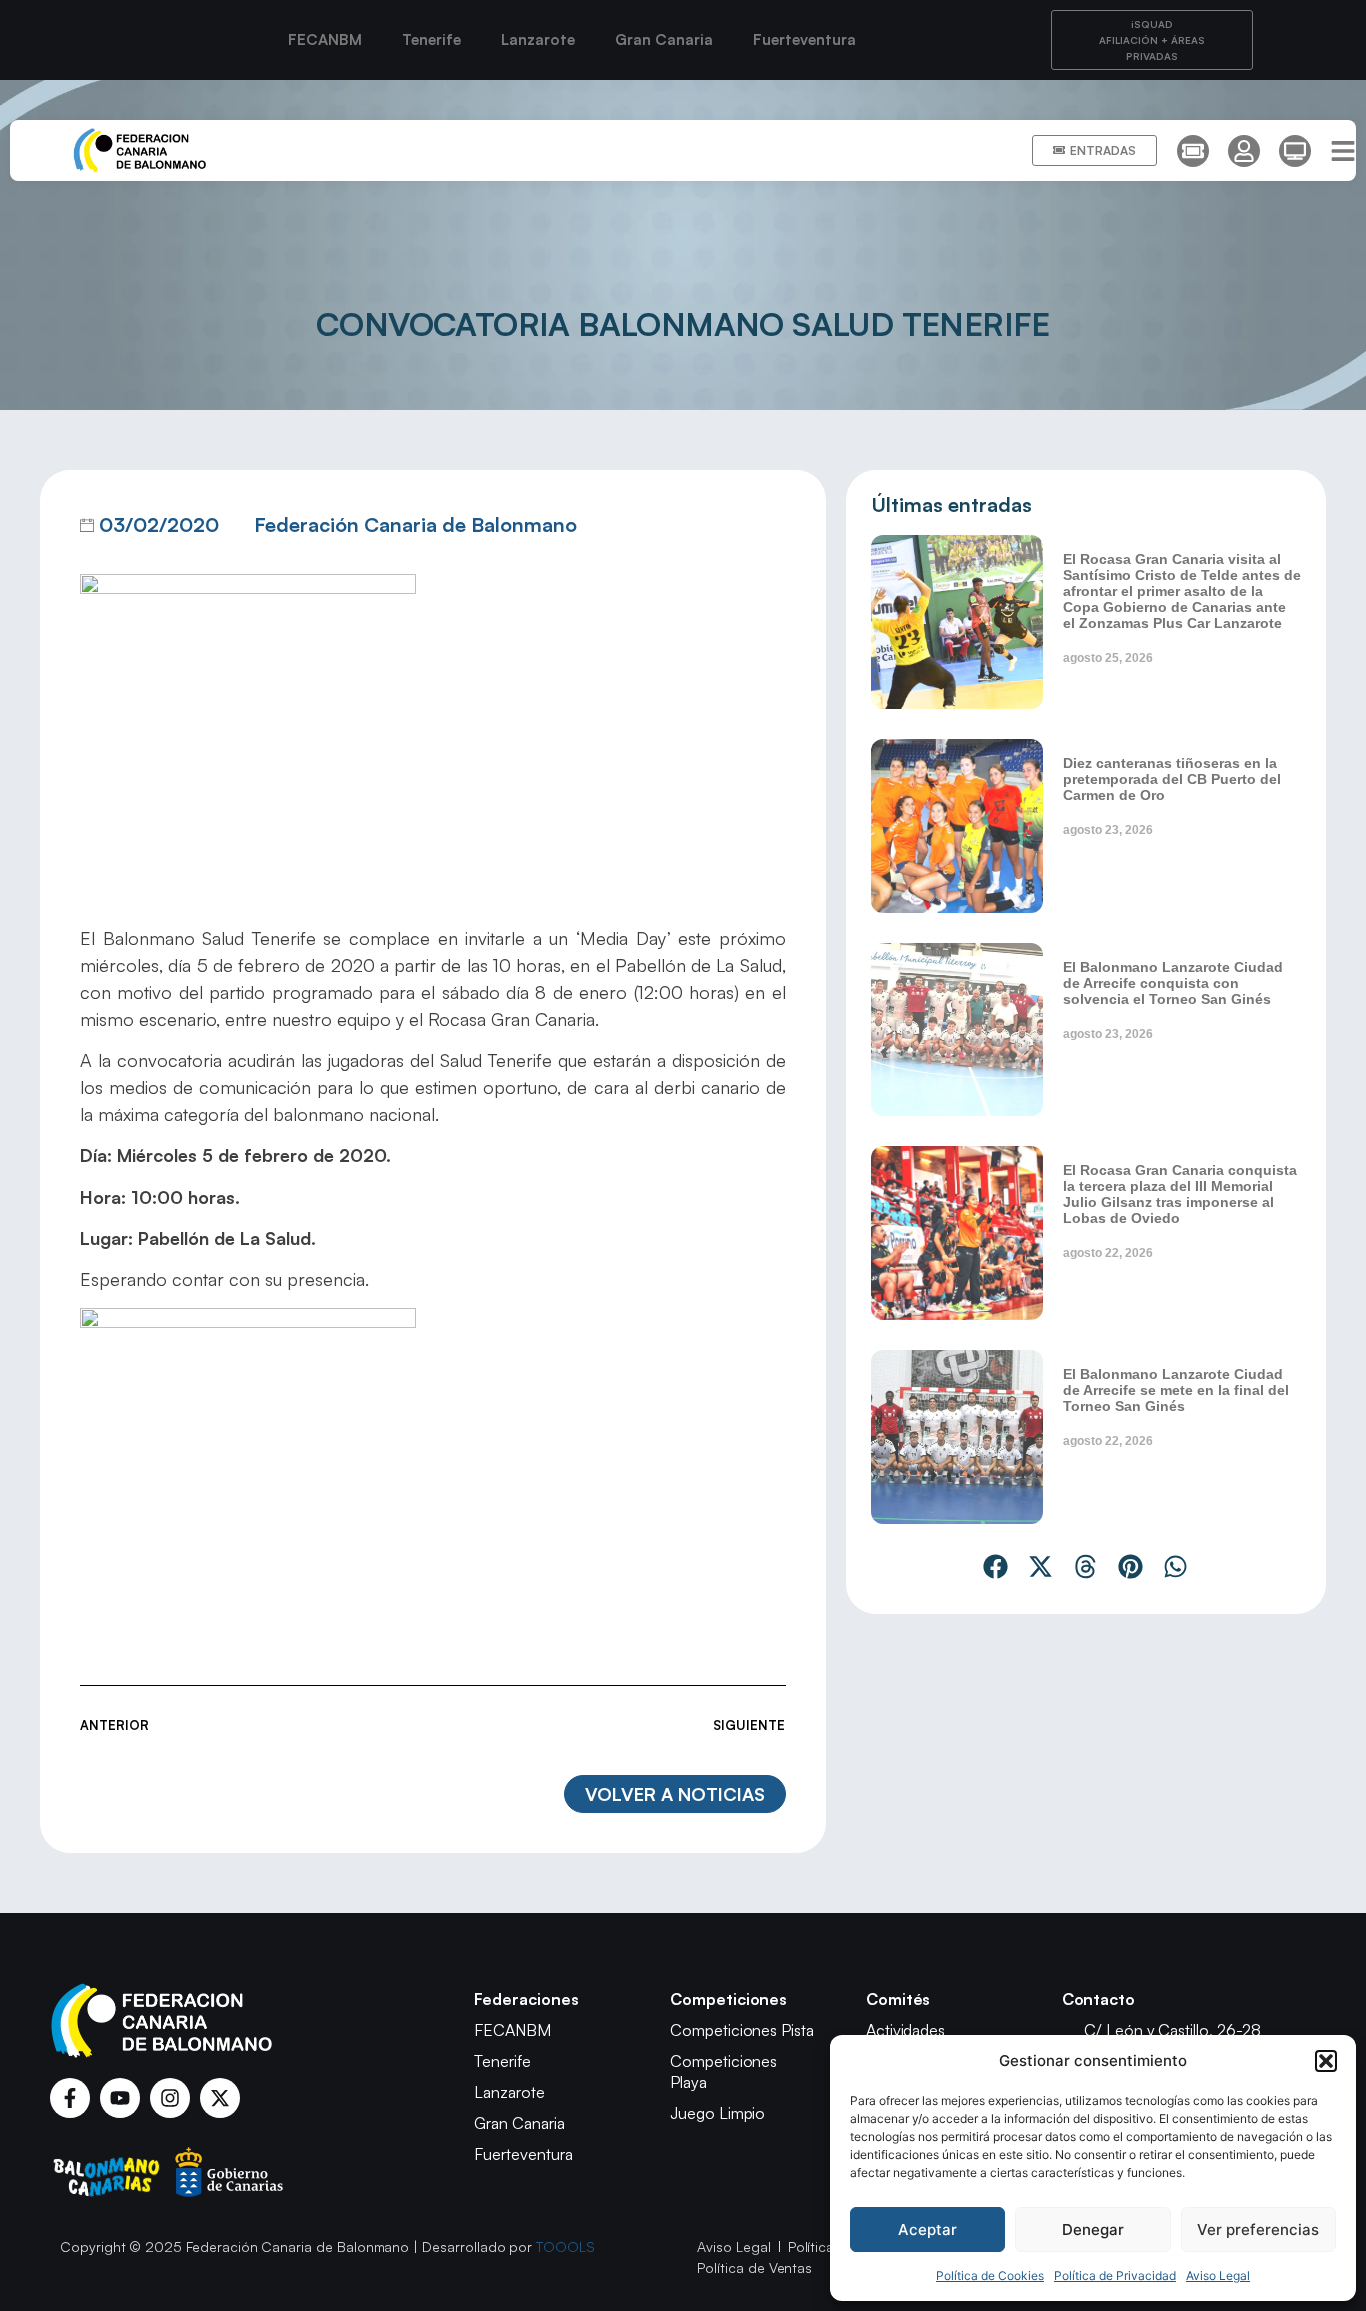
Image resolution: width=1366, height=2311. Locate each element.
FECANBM (325, 39)
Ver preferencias (1258, 2229)
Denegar (1093, 2229)
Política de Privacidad (1115, 2275)
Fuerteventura (804, 39)
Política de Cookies (990, 2275)
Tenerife (431, 39)
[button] (1326, 2061)
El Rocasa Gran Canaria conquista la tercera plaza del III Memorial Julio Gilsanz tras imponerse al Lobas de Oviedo (1180, 1194)
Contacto (1099, 1999)
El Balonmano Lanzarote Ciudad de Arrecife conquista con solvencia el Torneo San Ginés (1173, 983)
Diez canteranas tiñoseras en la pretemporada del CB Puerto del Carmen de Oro (1172, 779)
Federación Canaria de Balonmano (415, 524)
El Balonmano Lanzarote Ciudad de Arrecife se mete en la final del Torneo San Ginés (1176, 1390)
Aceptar (927, 2229)
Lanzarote (538, 39)
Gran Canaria (664, 39)
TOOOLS (565, 2246)
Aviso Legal (1218, 2275)
